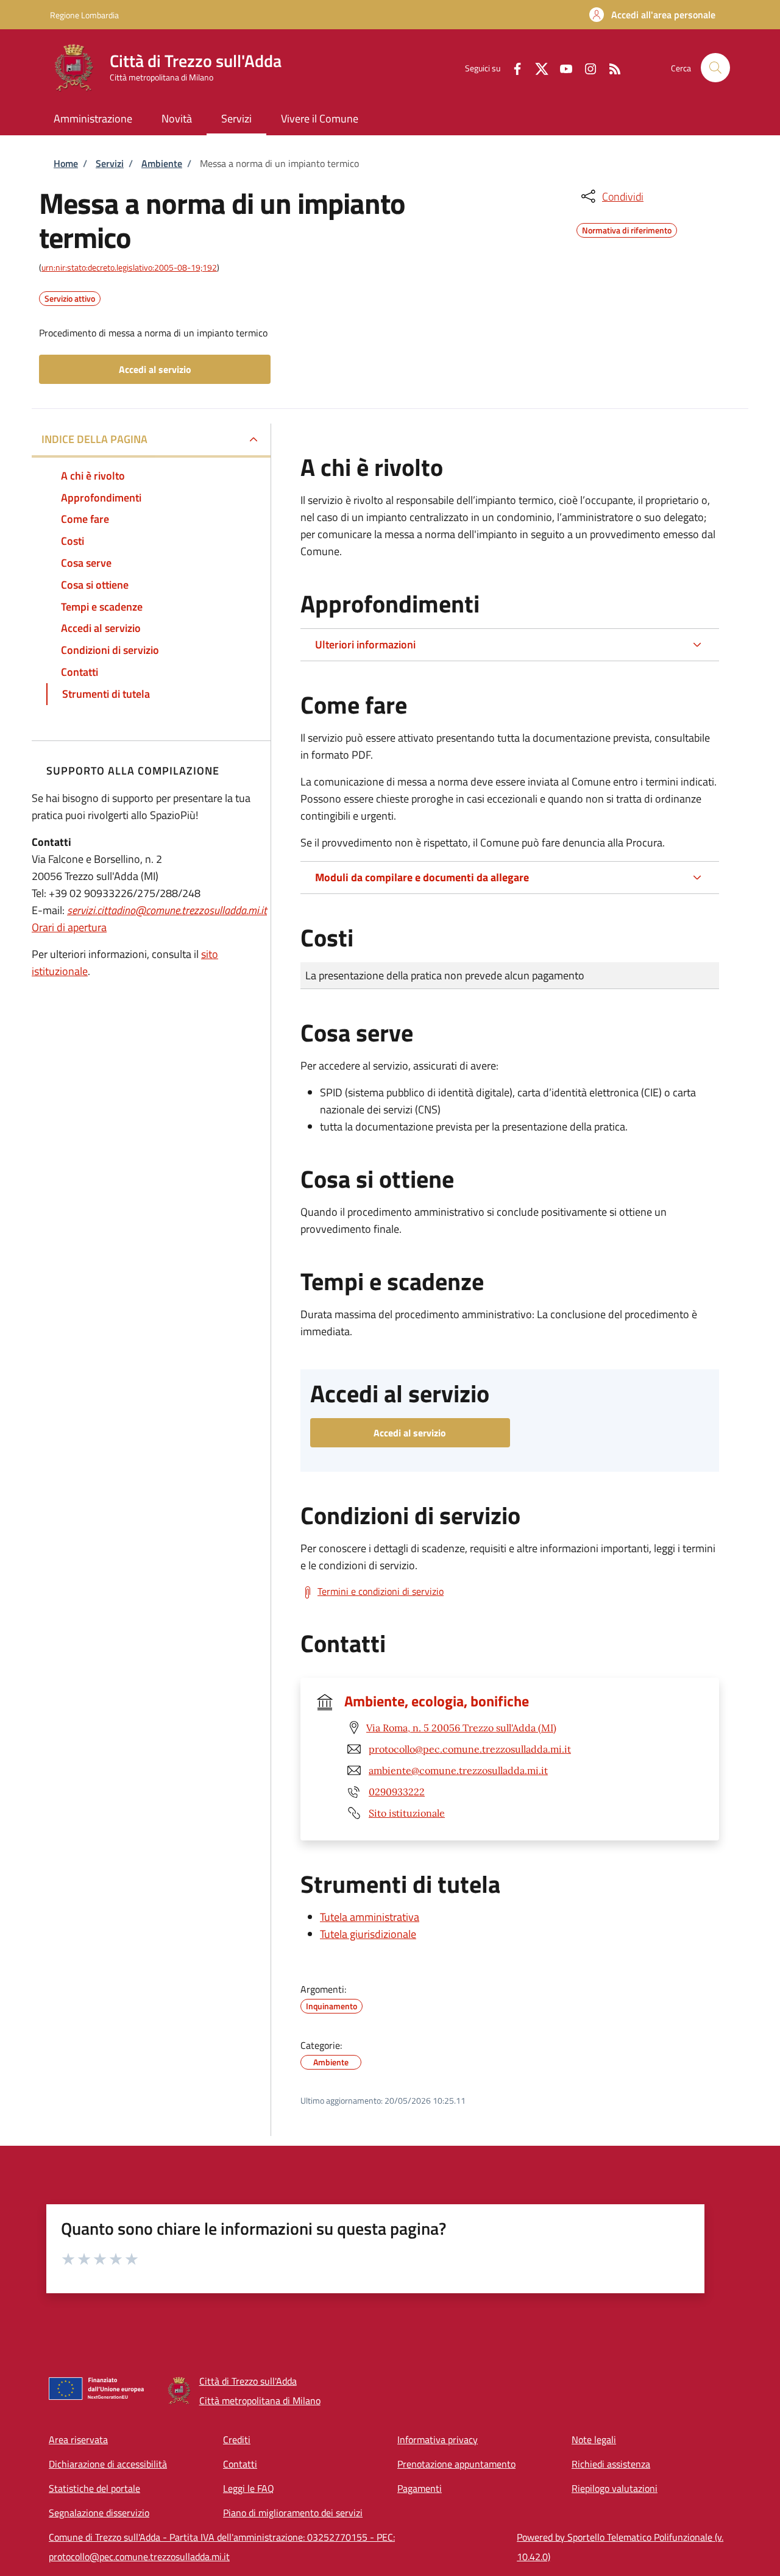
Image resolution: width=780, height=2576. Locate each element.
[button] (652, 15)
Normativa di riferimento (627, 229)
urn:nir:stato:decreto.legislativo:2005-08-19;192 (129, 267)
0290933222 (397, 1792)
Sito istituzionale (407, 1813)
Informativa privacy (438, 2439)
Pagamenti (420, 2488)
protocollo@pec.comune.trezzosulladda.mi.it (470, 1749)
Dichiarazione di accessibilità (108, 2464)
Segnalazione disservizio (99, 2513)
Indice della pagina (94, 439)
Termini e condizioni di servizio (381, 1591)
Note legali (594, 2439)
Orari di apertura (69, 927)
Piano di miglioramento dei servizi (293, 2513)
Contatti (240, 2464)
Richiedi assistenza (611, 2464)
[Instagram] (586, 67)
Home (66, 163)
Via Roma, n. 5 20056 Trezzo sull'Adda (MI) (461, 1728)
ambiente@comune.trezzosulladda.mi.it (458, 1770)
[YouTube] (561, 67)
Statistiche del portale (94, 2488)
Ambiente (162, 163)
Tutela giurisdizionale (368, 1934)
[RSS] (610, 67)
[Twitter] (537, 67)
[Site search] (715, 68)
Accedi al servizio (155, 369)
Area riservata (78, 2439)
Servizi (110, 163)
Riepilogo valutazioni (615, 2488)
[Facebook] (512, 67)
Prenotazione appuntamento (456, 2464)
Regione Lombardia (84, 15)
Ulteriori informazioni (365, 644)
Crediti (237, 2439)
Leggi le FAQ (249, 2488)
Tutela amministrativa (370, 1917)
